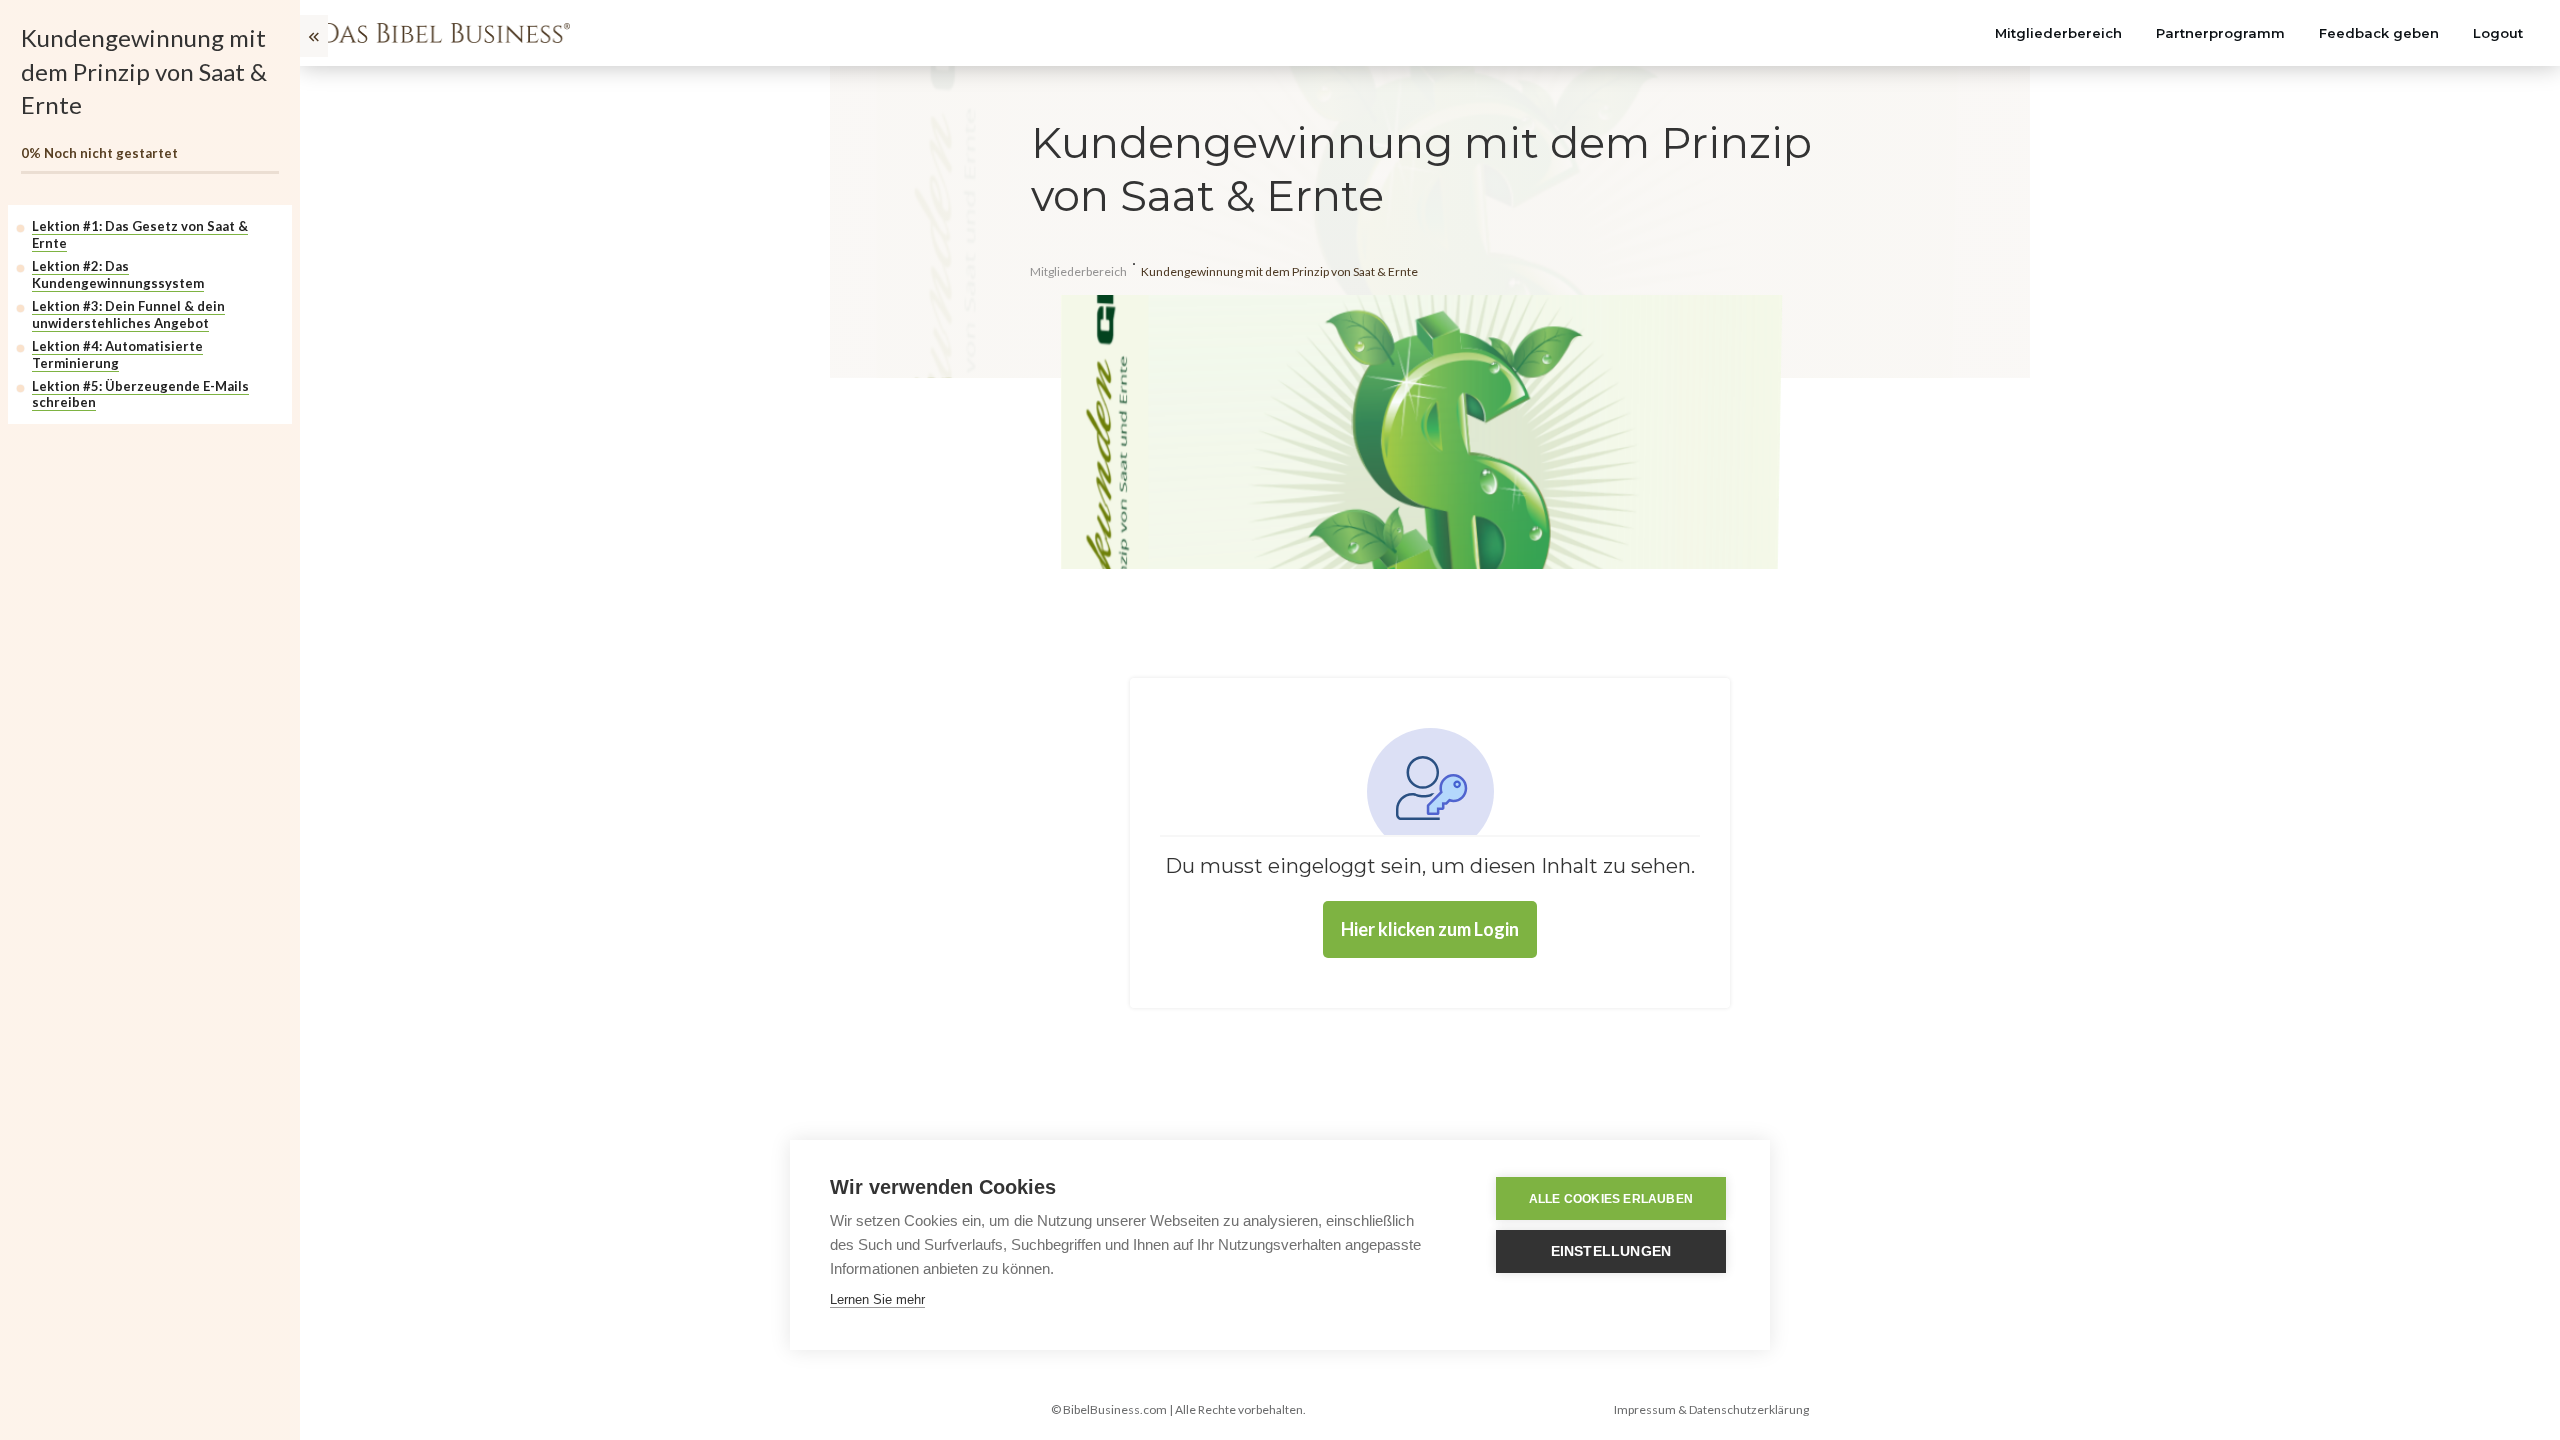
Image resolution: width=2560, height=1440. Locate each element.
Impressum (1645, 1409)
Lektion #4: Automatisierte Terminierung (117, 354)
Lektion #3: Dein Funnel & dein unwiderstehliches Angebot (128, 314)
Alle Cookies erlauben (1611, 1199)
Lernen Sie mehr (877, 1299)
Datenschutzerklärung (1749, 1409)
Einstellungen (1611, 1251)
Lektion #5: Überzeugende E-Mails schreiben (140, 394)
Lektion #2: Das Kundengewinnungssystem (118, 274)
